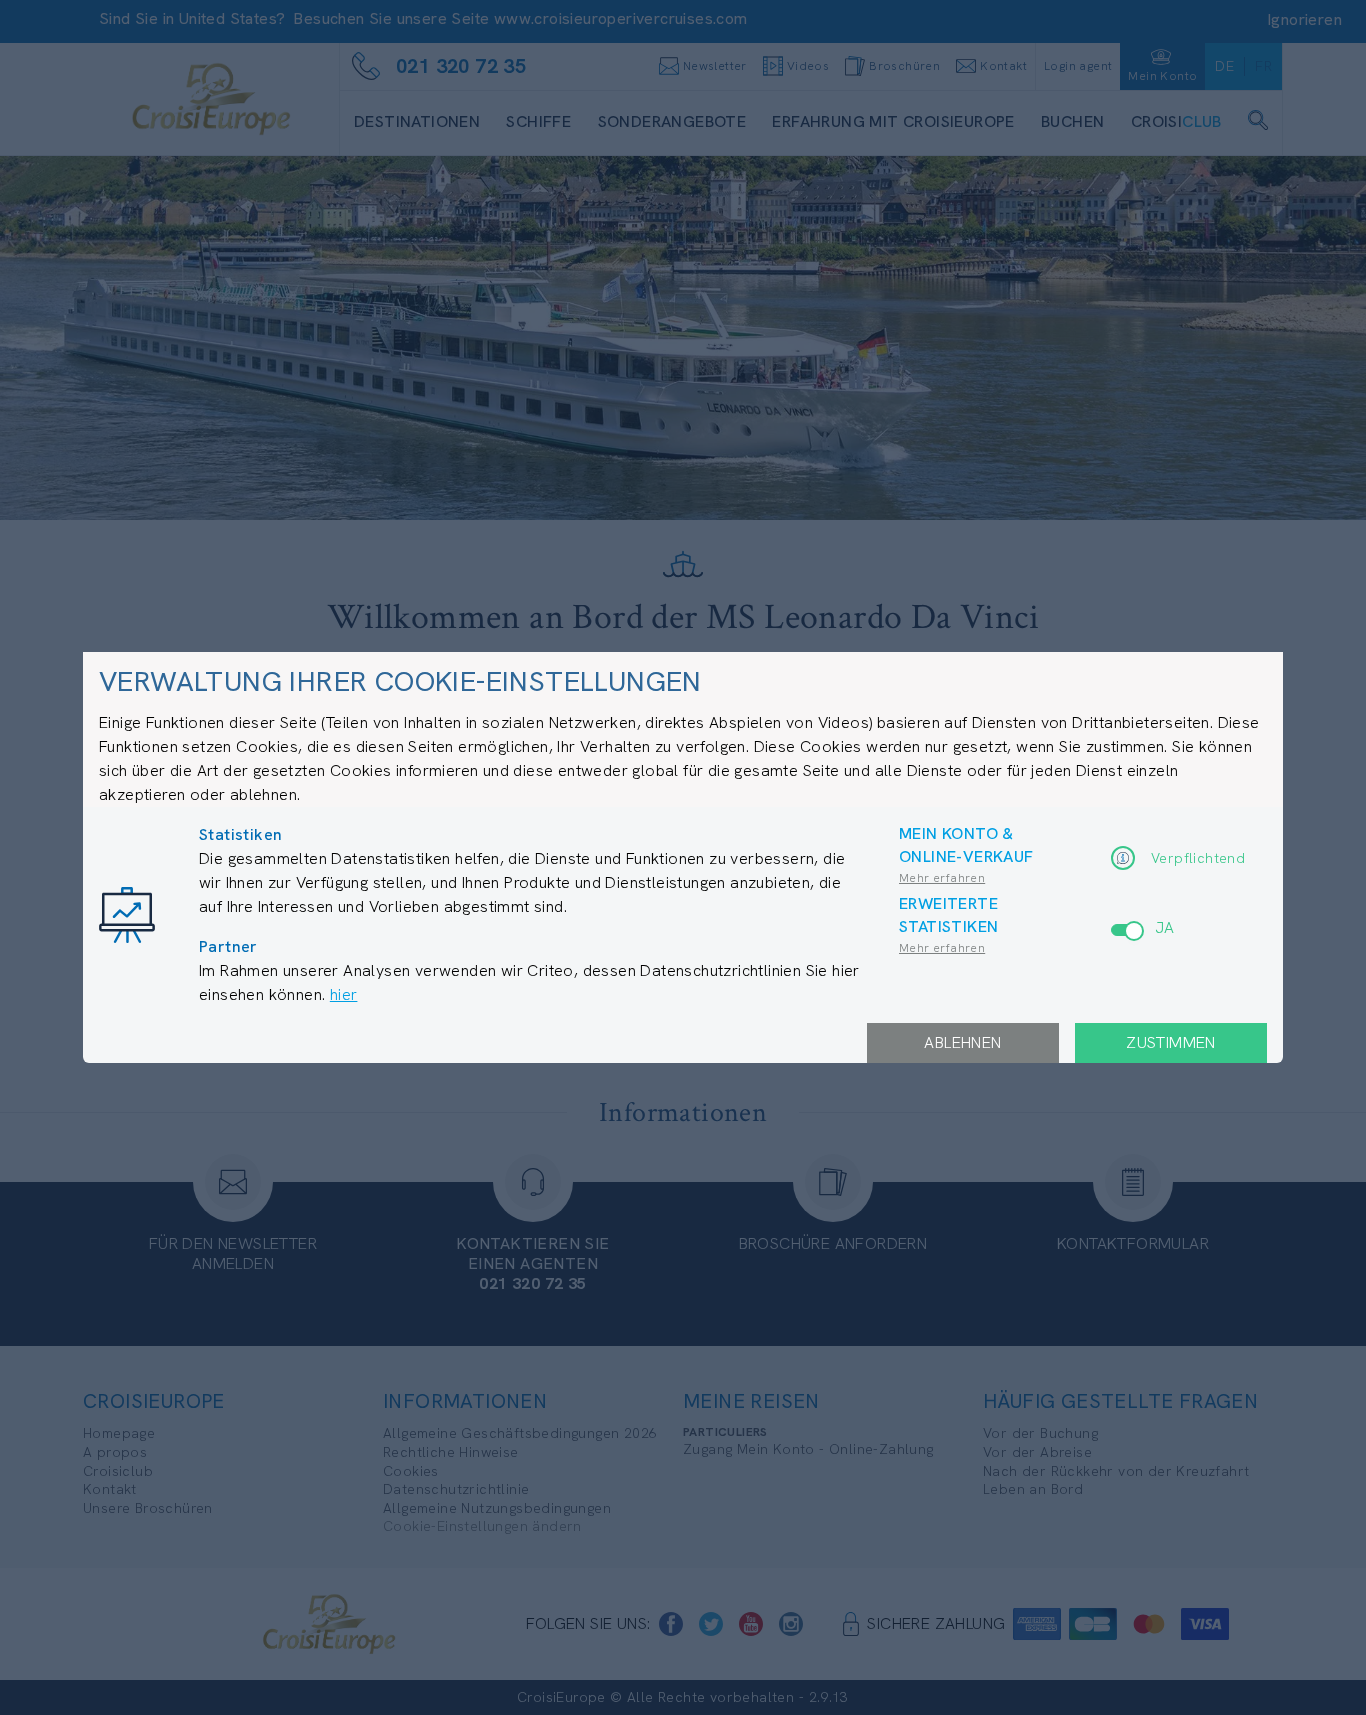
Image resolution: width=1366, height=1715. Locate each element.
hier (344, 994)
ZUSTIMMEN (1171, 1042)
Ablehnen (962, 1042)
